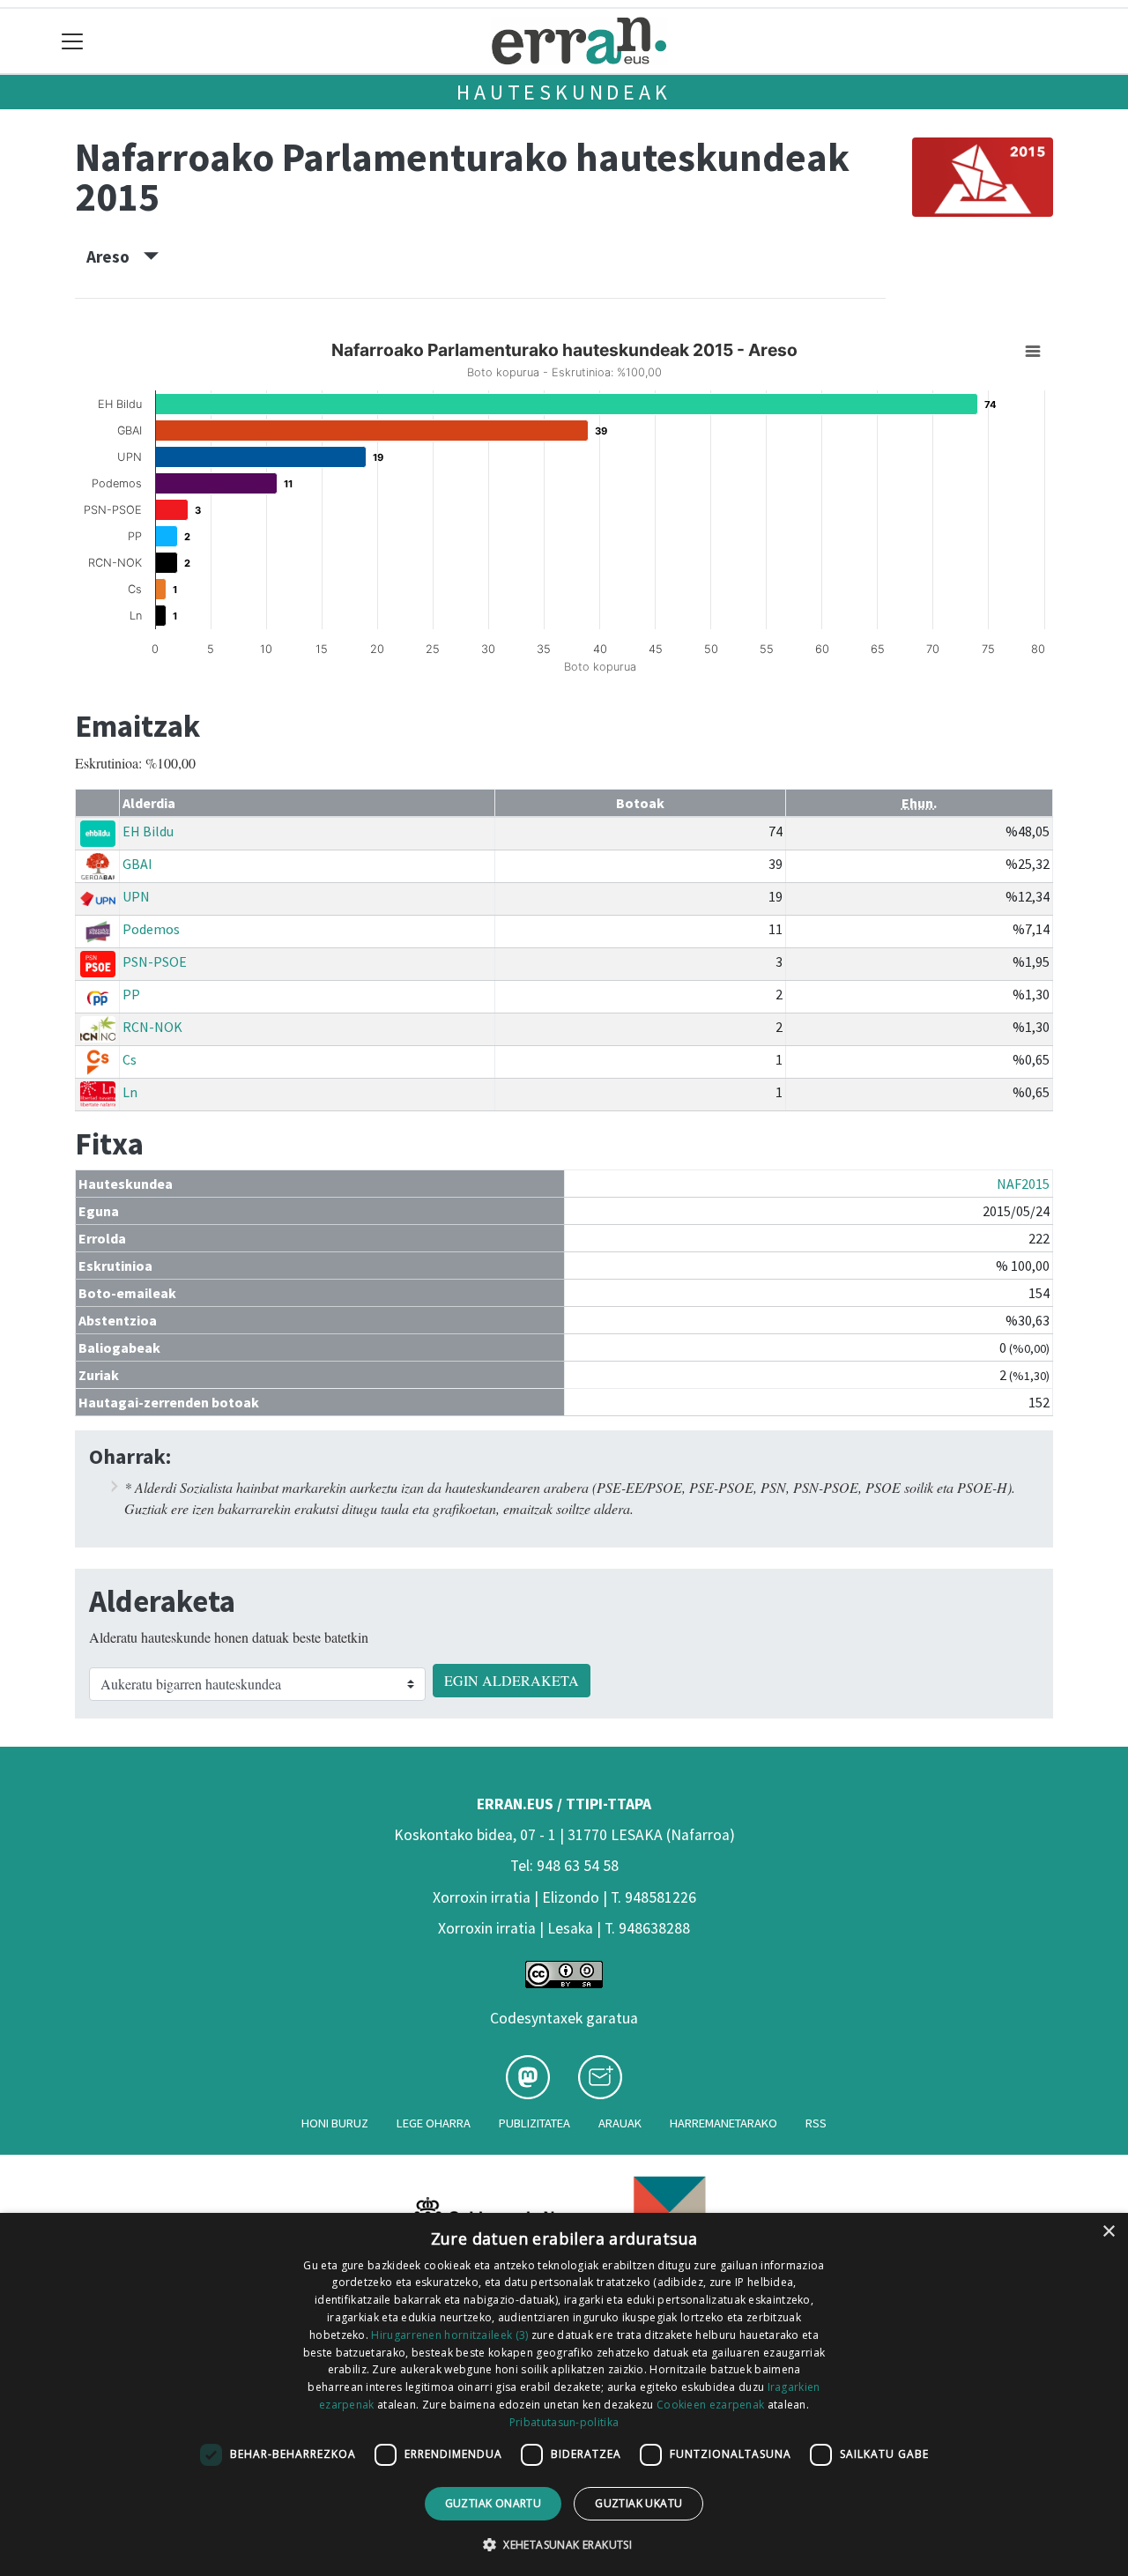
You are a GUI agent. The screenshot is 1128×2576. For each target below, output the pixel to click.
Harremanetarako (724, 2123)
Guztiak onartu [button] (493, 2503)
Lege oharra (434, 2123)
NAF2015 (1023, 1184)
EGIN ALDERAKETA (512, 1680)
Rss (816, 2123)
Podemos (151, 929)
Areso (115, 256)
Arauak (620, 2123)
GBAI (137, 864)
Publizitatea (534, 2123)
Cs (130, 1059)
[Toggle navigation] (73, 41)
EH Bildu (148, 831)
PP (131, 994)
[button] (564, 2544)
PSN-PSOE (155, 961)
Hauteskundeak (564, 92)
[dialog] (564, 2394)
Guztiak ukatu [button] (638, 2503)
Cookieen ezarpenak (710, 2405)
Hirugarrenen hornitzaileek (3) (449, 2335)
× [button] (1108, 2232)
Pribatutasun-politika (564, 2422)
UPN (136, 896)
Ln (130, 1092)
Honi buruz (335, 2123)
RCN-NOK (152, 1027)
